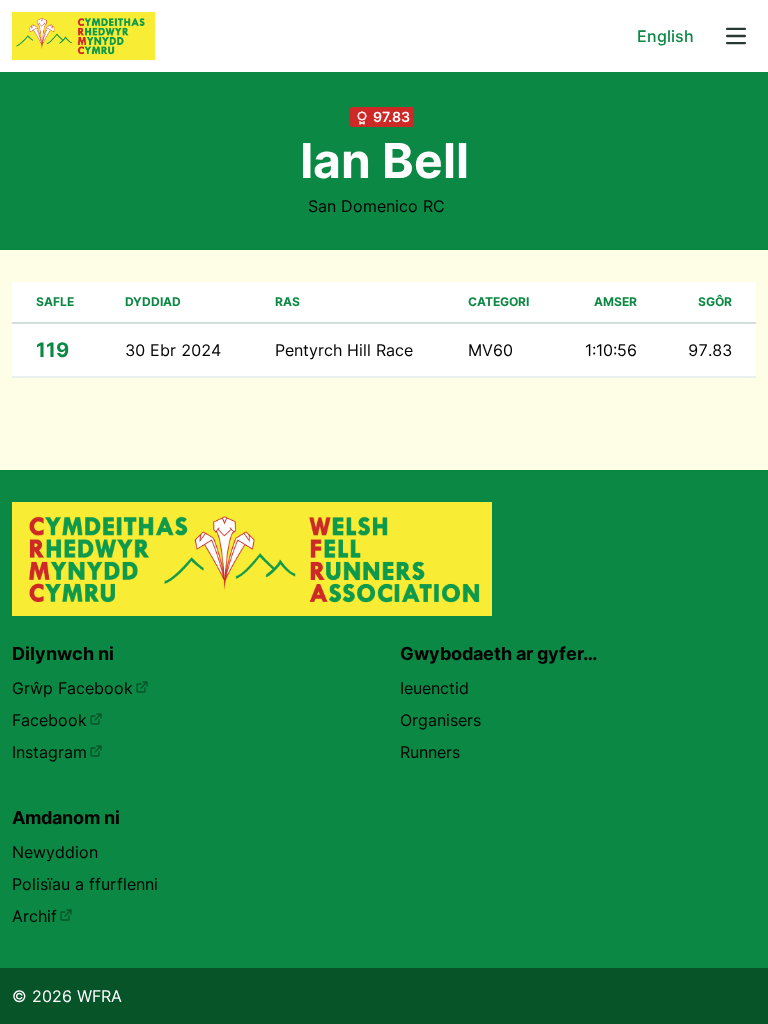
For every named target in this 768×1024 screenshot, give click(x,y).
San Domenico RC (376, 206)
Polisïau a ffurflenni (85, 884)
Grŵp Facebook (72, 688)
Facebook (49, 720)
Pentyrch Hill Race (344, 350)
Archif (34, 916)
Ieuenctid (434, 688)
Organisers (440, 720)
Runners (430, 752)
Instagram (49, 752)
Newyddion (55, 852)
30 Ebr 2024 (173, 350)
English (665, 36)
